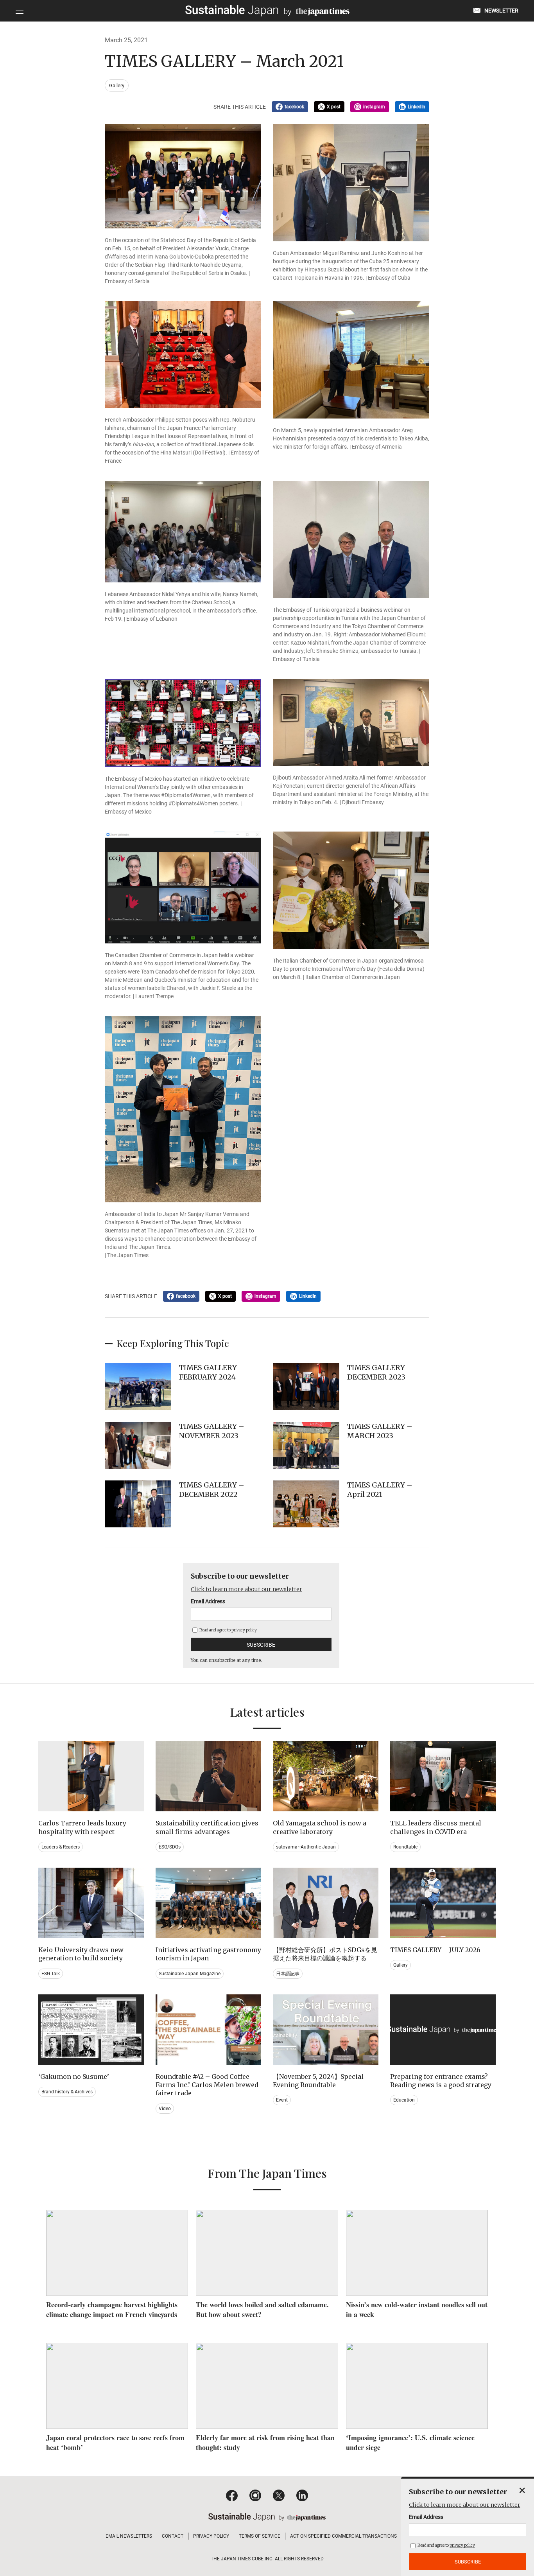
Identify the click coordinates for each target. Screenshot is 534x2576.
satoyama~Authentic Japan (306, 1847)
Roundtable (405, 1847)
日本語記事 (288, 1974)
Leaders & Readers (61, 1847)
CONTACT (173, 2536)
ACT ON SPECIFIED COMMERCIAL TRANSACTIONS (343, 2536)
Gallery (117, 85)
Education (404, 2100)
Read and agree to (228, 1630)
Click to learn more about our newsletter (246, 1589)
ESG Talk (51, 1974)
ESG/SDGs (170, 1847)
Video (165, 2109)
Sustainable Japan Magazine (190, 1974)
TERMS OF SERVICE (260, 2536)
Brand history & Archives (67, 2092)
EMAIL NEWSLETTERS (129, 2536)
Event (282, 2100)
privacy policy (244, 1630)
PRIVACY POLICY (211, 2536)
